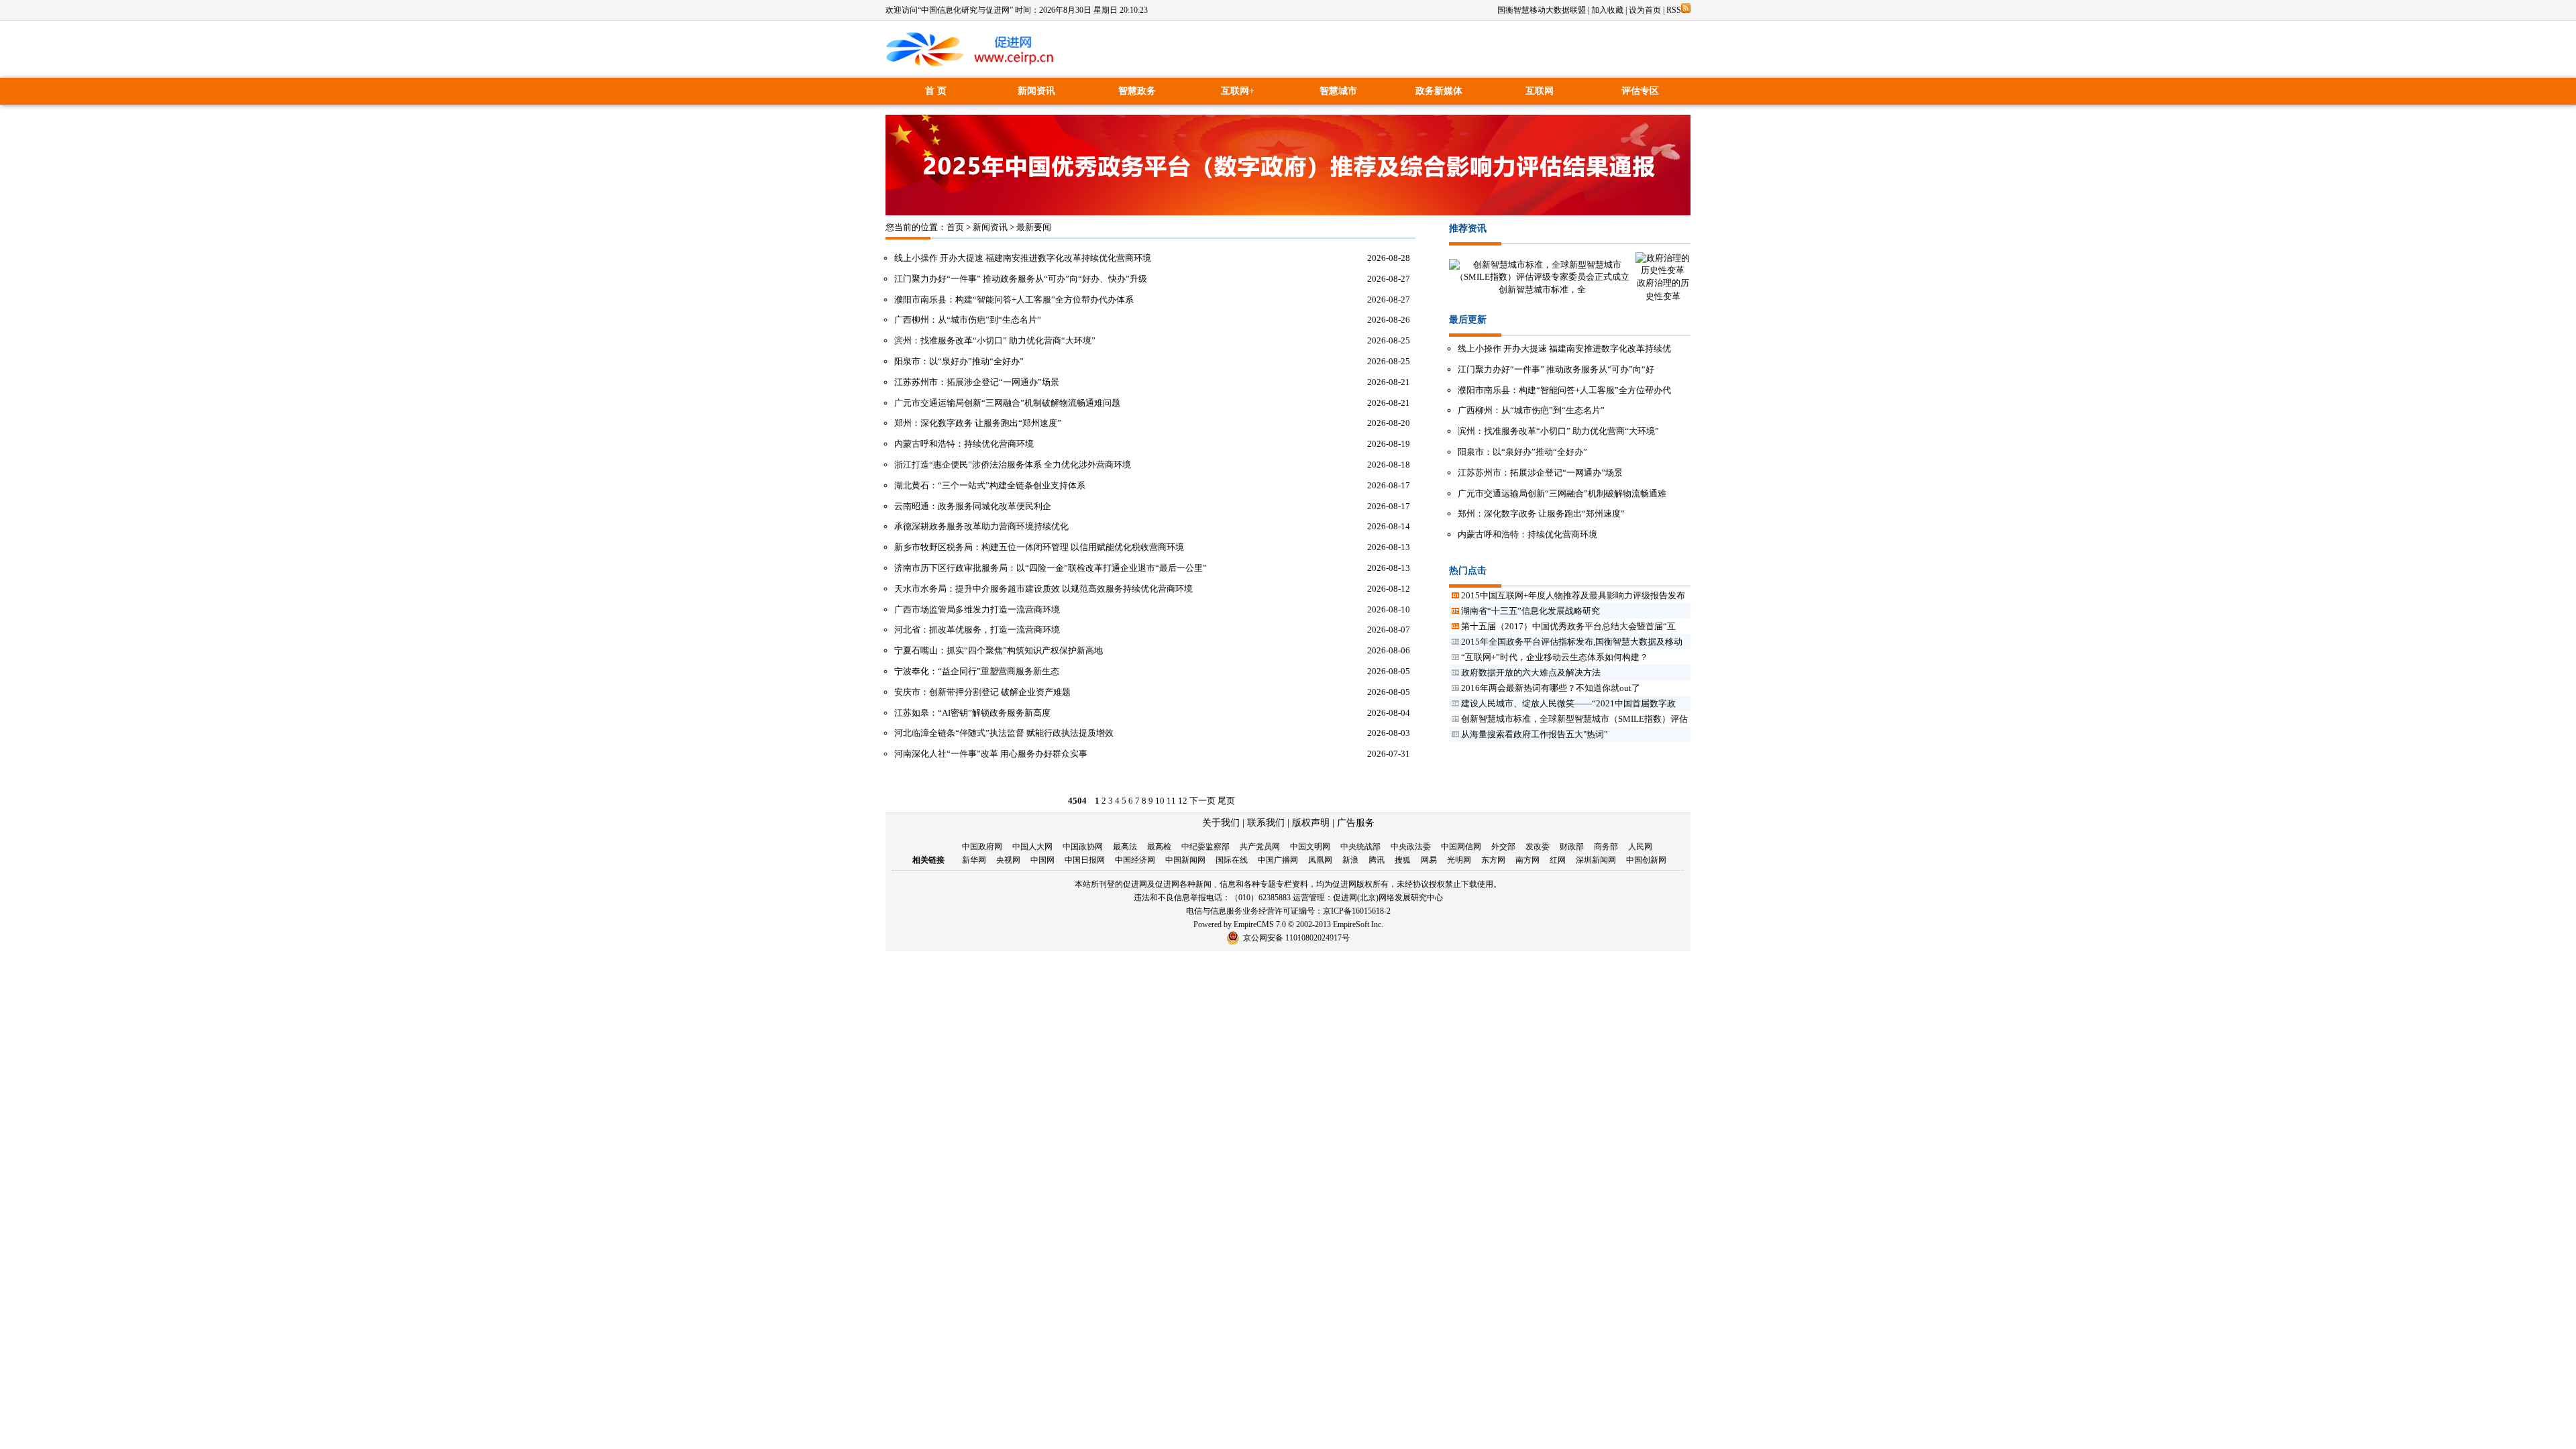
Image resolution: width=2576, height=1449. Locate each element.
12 (1183, 801)
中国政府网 (982, 847)
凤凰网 (1320, 860)
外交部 (1503, 847)
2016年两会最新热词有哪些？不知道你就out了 (1551, 688)
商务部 (1606, 847)
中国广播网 (1278, 860)
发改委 (1538, 847)
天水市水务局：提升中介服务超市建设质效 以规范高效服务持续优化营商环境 (1043, 589)
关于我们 (1221, 823)
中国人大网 (1032, 847)
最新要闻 (1034, 227)
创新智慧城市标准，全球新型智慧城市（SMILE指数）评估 (1574, 719)
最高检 (1159, 847)
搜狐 (1403, 860)
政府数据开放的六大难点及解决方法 (1531, 673)
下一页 (1202, 801)
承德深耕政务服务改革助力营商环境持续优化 (981, 526)
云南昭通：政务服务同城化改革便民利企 (973, 506)
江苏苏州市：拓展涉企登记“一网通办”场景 (977, 382)
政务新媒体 (1439, 91)
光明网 (1459, 860)
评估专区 (1640, 91)
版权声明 (1311, 823)
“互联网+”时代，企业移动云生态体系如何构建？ (1555, 657)
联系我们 (1266, 823)
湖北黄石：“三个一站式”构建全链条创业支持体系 (990, 485)
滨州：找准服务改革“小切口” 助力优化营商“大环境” (995, 340)
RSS (1674, 10)
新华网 (974, 860)
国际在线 (1232, 860)
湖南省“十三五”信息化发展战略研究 (1531, 611)
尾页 (1226, 801)
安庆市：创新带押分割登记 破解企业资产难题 (982, 692)
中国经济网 (1135, 860)
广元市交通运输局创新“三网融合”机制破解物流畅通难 (1562, 493)
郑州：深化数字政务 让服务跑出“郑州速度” (978, 423)
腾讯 (1377, 860)
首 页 (936, 91)
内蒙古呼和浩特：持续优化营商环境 (964, 444)
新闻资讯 (1036, 91)
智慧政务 (1137, 91)
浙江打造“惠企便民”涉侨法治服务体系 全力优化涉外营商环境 (1013, 465)
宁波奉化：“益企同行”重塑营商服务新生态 (977, 671)
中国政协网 (1083, 847)
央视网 (1008, 860)
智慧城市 (1338, 91)
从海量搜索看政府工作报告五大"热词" (1534, 734)
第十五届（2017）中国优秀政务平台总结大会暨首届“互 (1568, 626)
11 (1171, 801)
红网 (1558, 860)
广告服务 (1356, 823)
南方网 (1527, 860)
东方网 (1493, 860)
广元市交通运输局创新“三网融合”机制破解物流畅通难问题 (1007, 403)
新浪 (1350, 860)
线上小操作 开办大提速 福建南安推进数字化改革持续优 (1564, 348)
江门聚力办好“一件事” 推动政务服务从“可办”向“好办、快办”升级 (1021, 279)
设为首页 (1645, 10)
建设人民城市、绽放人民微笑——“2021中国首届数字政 (1568, 703)
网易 (1429, 860)
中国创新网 (1646, 860)
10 (1160, 801)
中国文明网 (1310, 847)
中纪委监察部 (1205, 847)
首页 (955, 227)
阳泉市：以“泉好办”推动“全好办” (959, 361)
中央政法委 (1411, 847)
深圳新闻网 (1596, 860)
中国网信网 (1461, 847)
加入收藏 (1607, 10)
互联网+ (1238, 91)
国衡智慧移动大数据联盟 (1542, 10)
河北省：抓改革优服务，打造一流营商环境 (977, 630)
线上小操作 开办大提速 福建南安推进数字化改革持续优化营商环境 (1023, 258)
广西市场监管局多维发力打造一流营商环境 (977, 609)
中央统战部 (1360, 847)
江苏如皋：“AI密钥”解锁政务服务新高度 (972, 713)
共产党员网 (1260, 847)
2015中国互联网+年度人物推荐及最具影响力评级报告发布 (1573, 595)
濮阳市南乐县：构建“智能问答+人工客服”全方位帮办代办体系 (1014, 300)
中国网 (1042, 860)
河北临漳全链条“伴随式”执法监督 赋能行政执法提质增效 (1004, 733)
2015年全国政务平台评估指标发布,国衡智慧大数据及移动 (1572, 642)
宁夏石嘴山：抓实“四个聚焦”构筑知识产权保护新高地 (999, 650)
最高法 (1125, 847)
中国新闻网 (1185, 860)
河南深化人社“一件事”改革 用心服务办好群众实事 (991, 754)
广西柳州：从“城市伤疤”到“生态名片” (968, 320)
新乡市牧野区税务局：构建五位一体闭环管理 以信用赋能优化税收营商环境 (1039, 547)
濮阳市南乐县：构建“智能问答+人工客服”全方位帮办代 (1564, 390)
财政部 (1572, 847)
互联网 (1540, 91)
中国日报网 (1085, 860)
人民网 (1640, 847)
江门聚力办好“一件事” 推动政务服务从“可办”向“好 (1556, 369)
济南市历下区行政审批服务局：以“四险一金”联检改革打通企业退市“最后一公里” (1051, 568)
